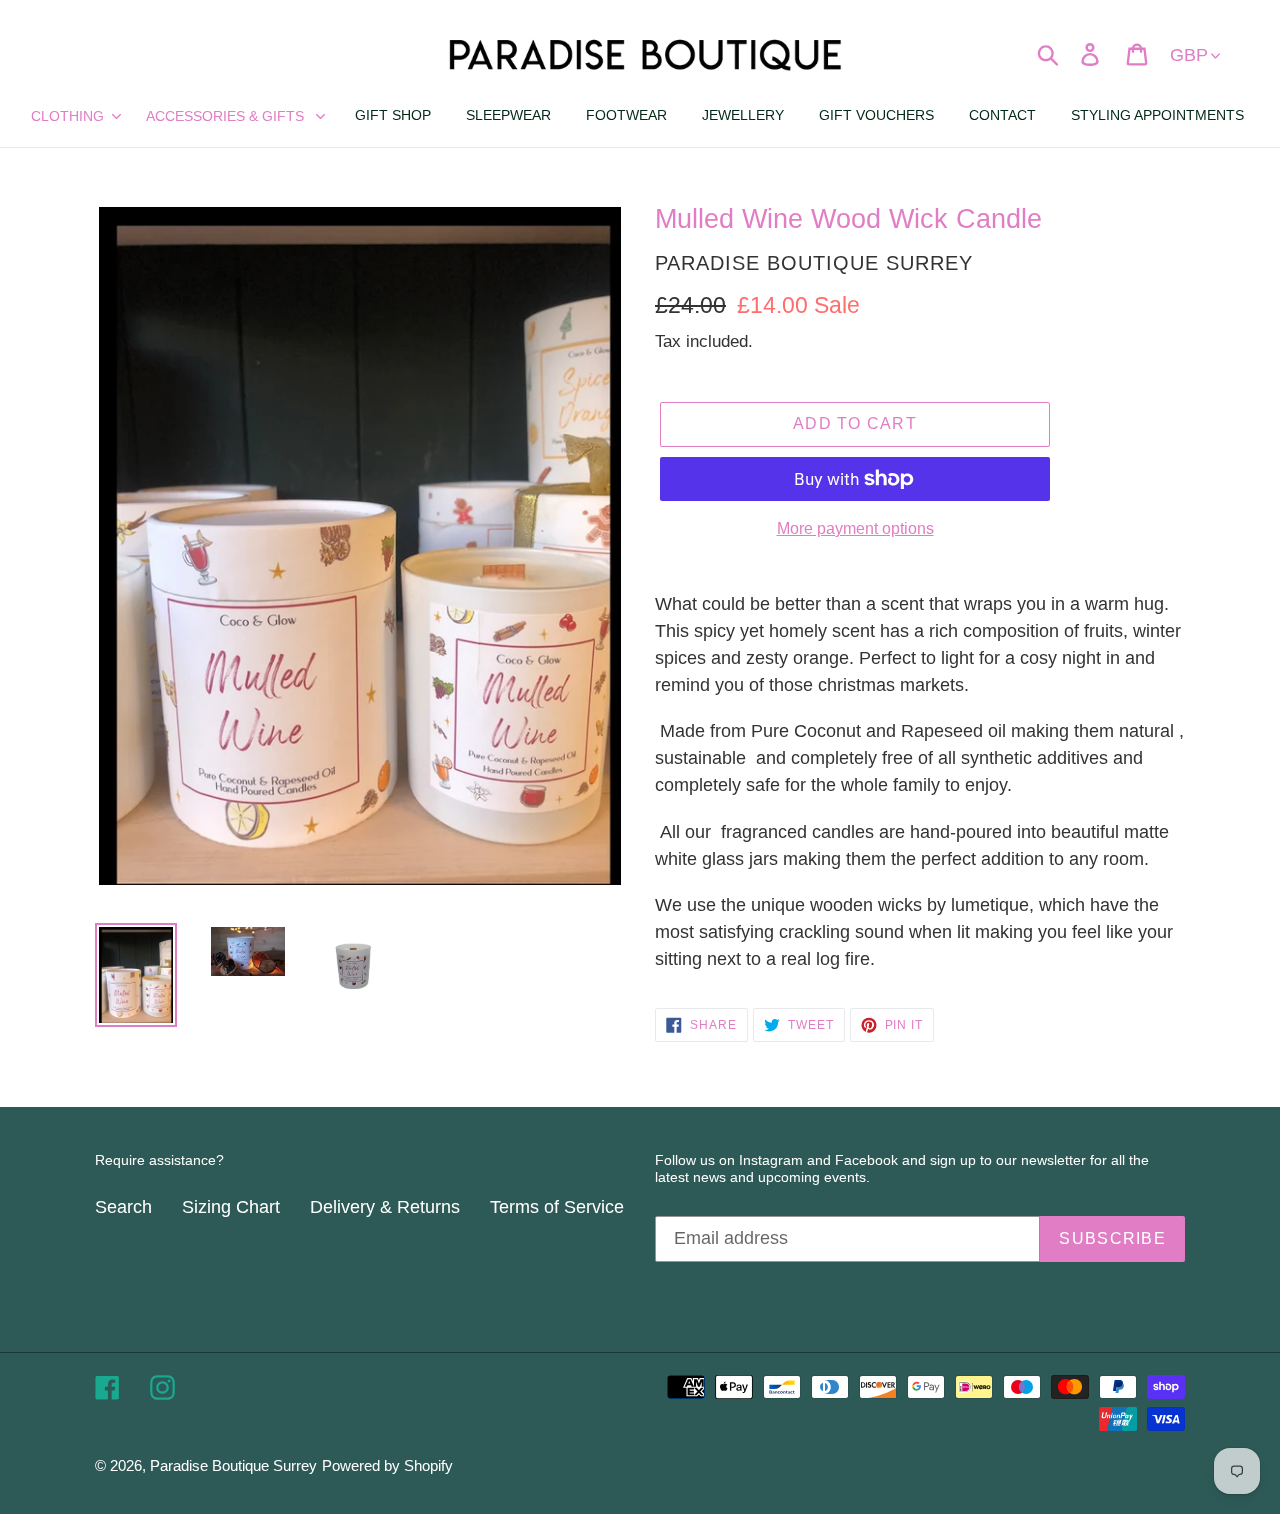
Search (123, 1207)
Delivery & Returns (385, 1207)
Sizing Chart (231, 1207)
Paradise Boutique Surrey (233, 1465)
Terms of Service (557, 1207)
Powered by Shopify (387, 1465)
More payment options (855, 528)
